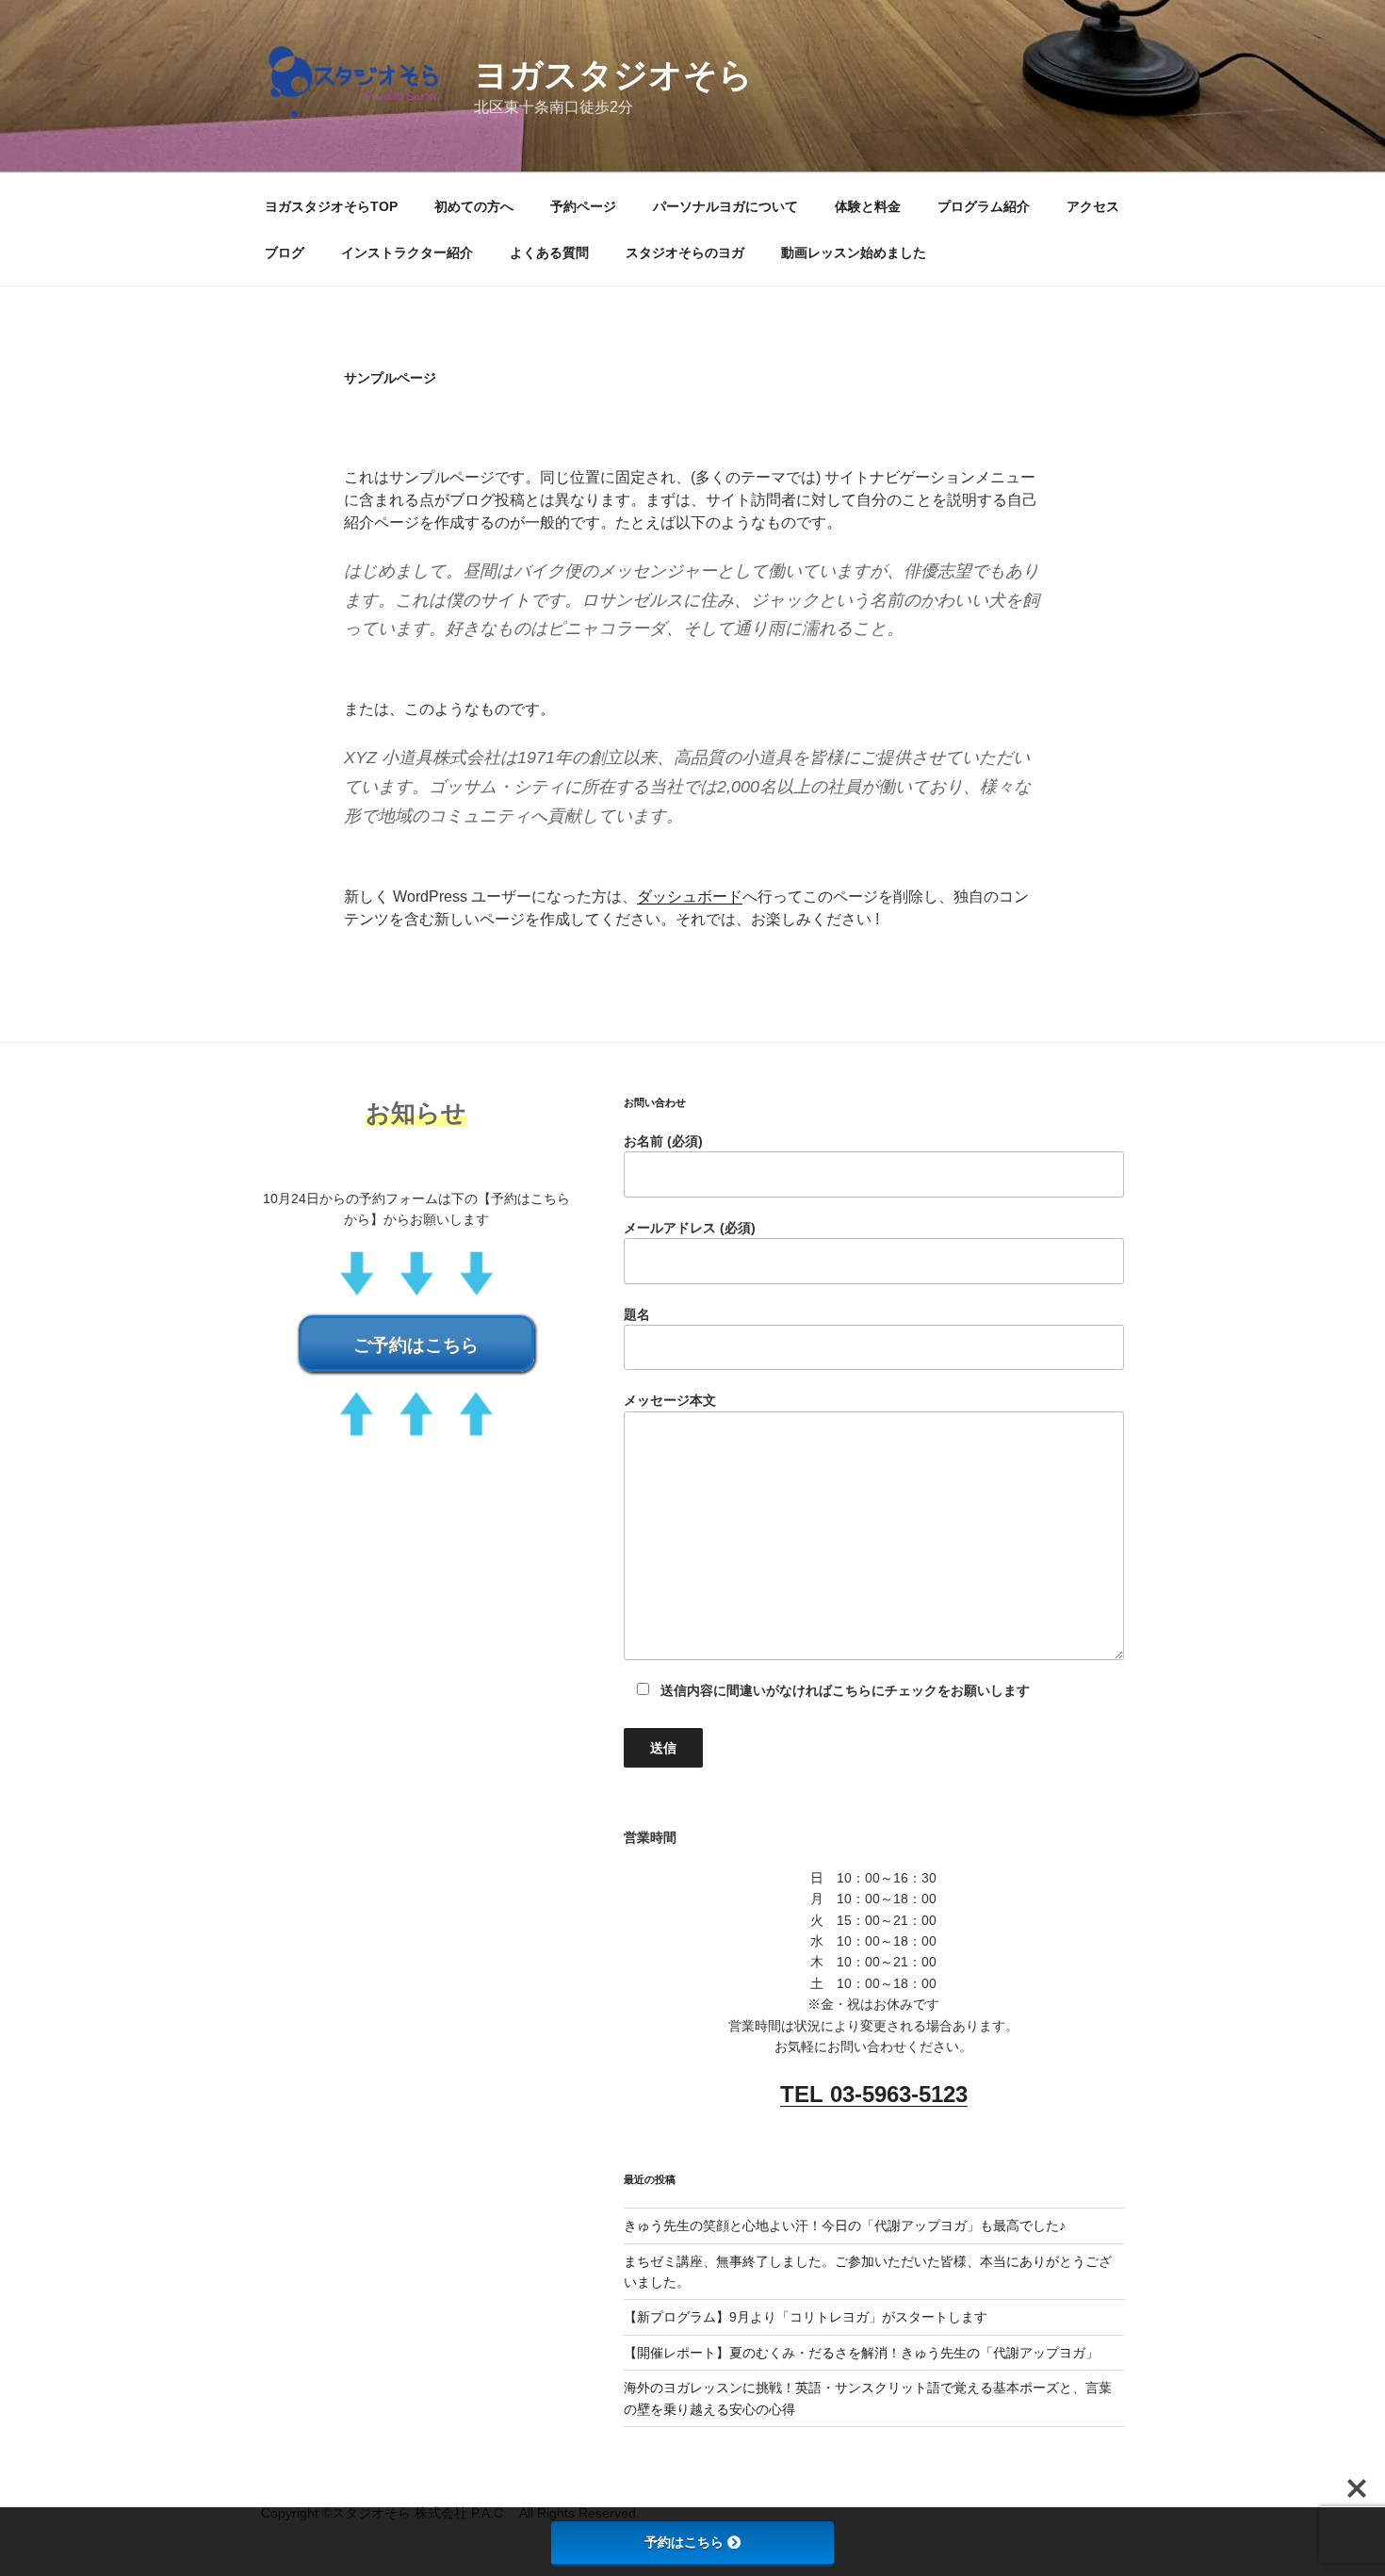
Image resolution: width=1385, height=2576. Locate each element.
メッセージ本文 (670, 1400)
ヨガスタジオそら (613, 75)
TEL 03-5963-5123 (874, 2094)
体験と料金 (868, 206)
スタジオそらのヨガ (685, 253)
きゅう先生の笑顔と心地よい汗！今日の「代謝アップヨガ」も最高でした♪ (845, 2225)
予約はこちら (684, 2542)
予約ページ (583, 206)
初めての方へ (474, 206)
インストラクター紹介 (407, 253)
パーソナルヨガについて (725, 206)
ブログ (285, 253)
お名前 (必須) (663, 1141)
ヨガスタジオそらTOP (331, 206)
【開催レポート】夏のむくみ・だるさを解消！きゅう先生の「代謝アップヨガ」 (861, 2353)
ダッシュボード (690, 897)
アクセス (1093, 206)
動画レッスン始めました (854, 253)
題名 (637, 1314)
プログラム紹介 (984, 206)
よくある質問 (549, 253)
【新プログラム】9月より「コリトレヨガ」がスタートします (806, 2317)
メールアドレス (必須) (690, 1228)
